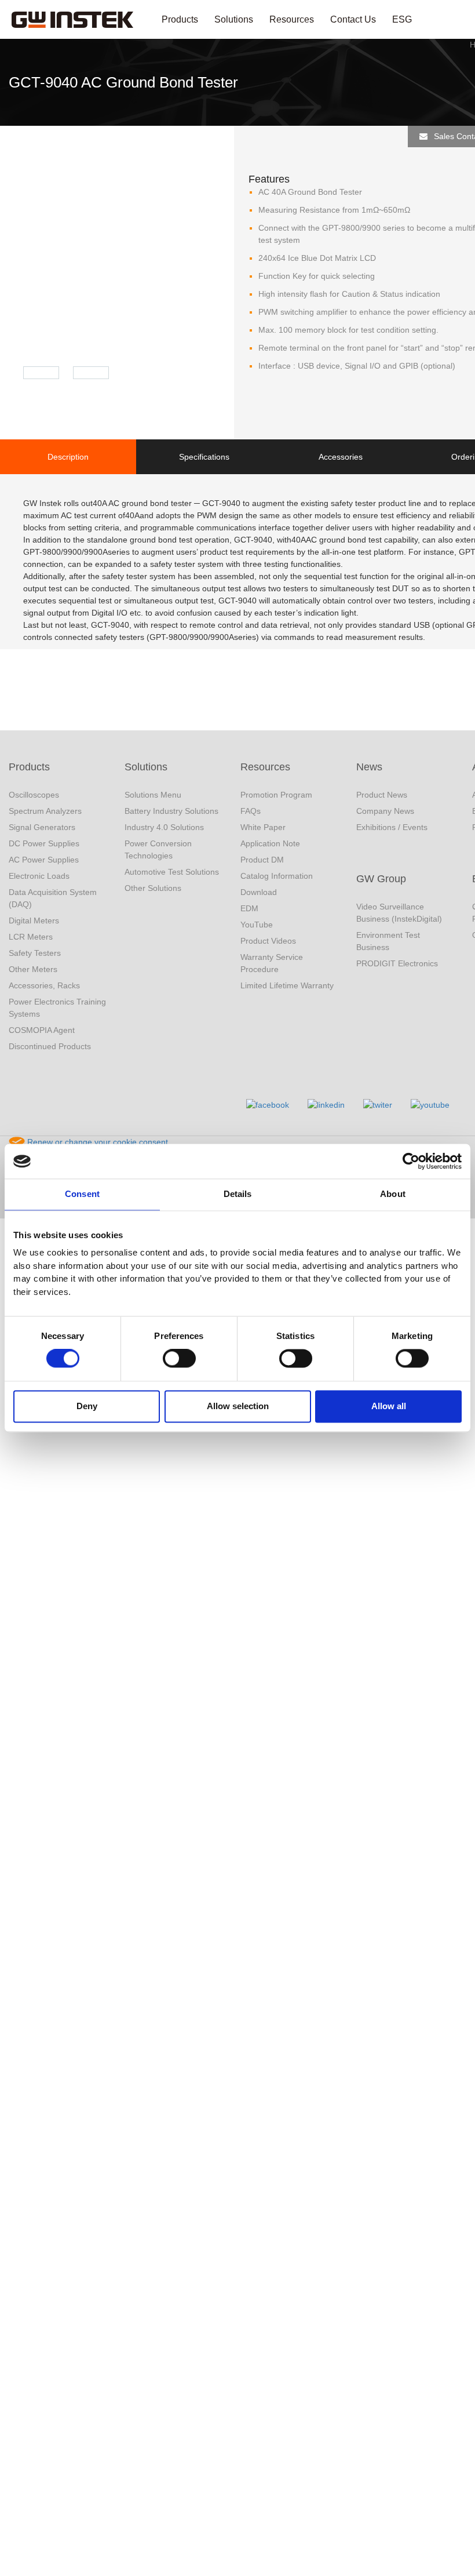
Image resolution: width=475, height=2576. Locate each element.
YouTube (257, 925)
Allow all (389, 1406)
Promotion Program (276, 795)
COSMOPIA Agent (42, 1030)
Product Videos (268, 941)
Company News (385, 811)
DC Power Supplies (44, 843)
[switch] (179, 1359)
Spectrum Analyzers (45, 811)
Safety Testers (35, 953)
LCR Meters (31, 937)
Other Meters (33, 969)
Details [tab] (238, 1194)
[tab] (68, 457)
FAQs (251, 811)
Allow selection (238, 1406)
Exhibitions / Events (392, 827)
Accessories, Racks (44, 985)
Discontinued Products (50, 1046)
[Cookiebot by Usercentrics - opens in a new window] (411, 1161)
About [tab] (393, 1194)
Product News (382, 795)
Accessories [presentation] (341, 457)
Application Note (270, 843)
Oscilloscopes (34, 795)
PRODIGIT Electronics (397, 963)
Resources (292, 19)
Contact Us (353, 19)
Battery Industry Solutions (171, 811)
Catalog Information (277, 876)
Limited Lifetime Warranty (287, 985)
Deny (87, 1406)
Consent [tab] (82, 1194)
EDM (249, 908)
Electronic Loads (39, 876)
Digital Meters (34, 920)
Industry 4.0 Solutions (164, 827)
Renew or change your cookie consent (96, 1142)
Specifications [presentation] (204, 457)
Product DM (262, 860)
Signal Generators (42, 827)
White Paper (263, 827)
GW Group (381, 879)
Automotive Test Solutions (172, 872)
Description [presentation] (68, 457)
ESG (402, 19)
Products (180, 19)
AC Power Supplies (44, 860)
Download (259, 892)
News (369, 767)
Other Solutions (153, 888)
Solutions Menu (153, 795)
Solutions (234, 19)
